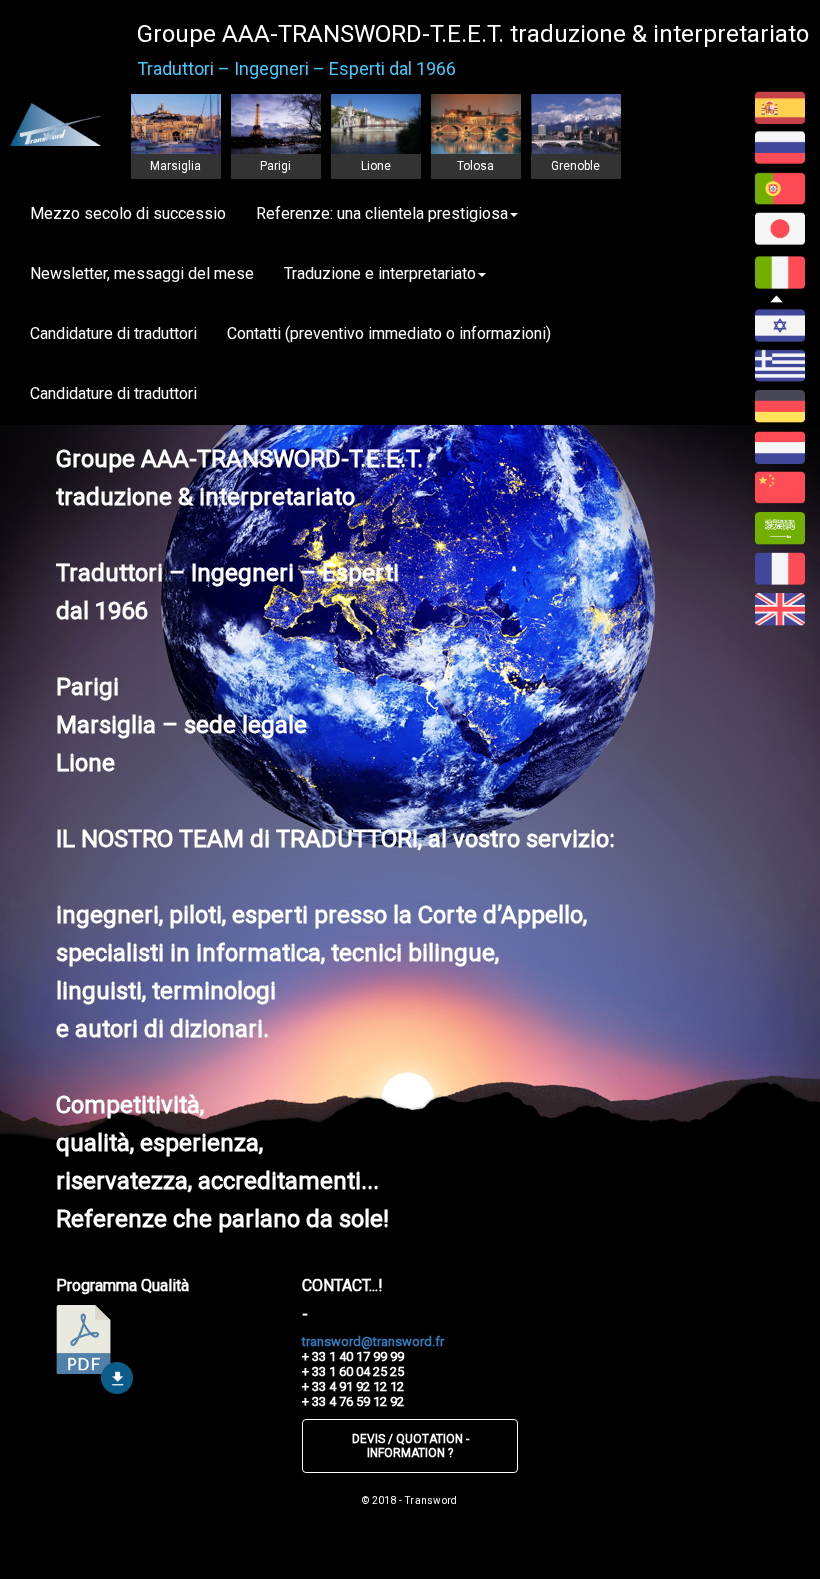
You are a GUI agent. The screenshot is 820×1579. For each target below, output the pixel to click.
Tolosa (475, 166)
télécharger (94, 1349)
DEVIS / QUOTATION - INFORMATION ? (410, 1446)
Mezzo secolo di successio (128, 213)
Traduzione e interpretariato (380, 273)
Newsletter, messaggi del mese (142, 273)
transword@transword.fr (373, 1341)
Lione (376, 166)
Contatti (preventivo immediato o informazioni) (389, 333)
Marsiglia (175, 166)
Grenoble (575, 166)
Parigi (275, 166)
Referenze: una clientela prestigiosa (382, 213)
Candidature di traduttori (113, 333)
